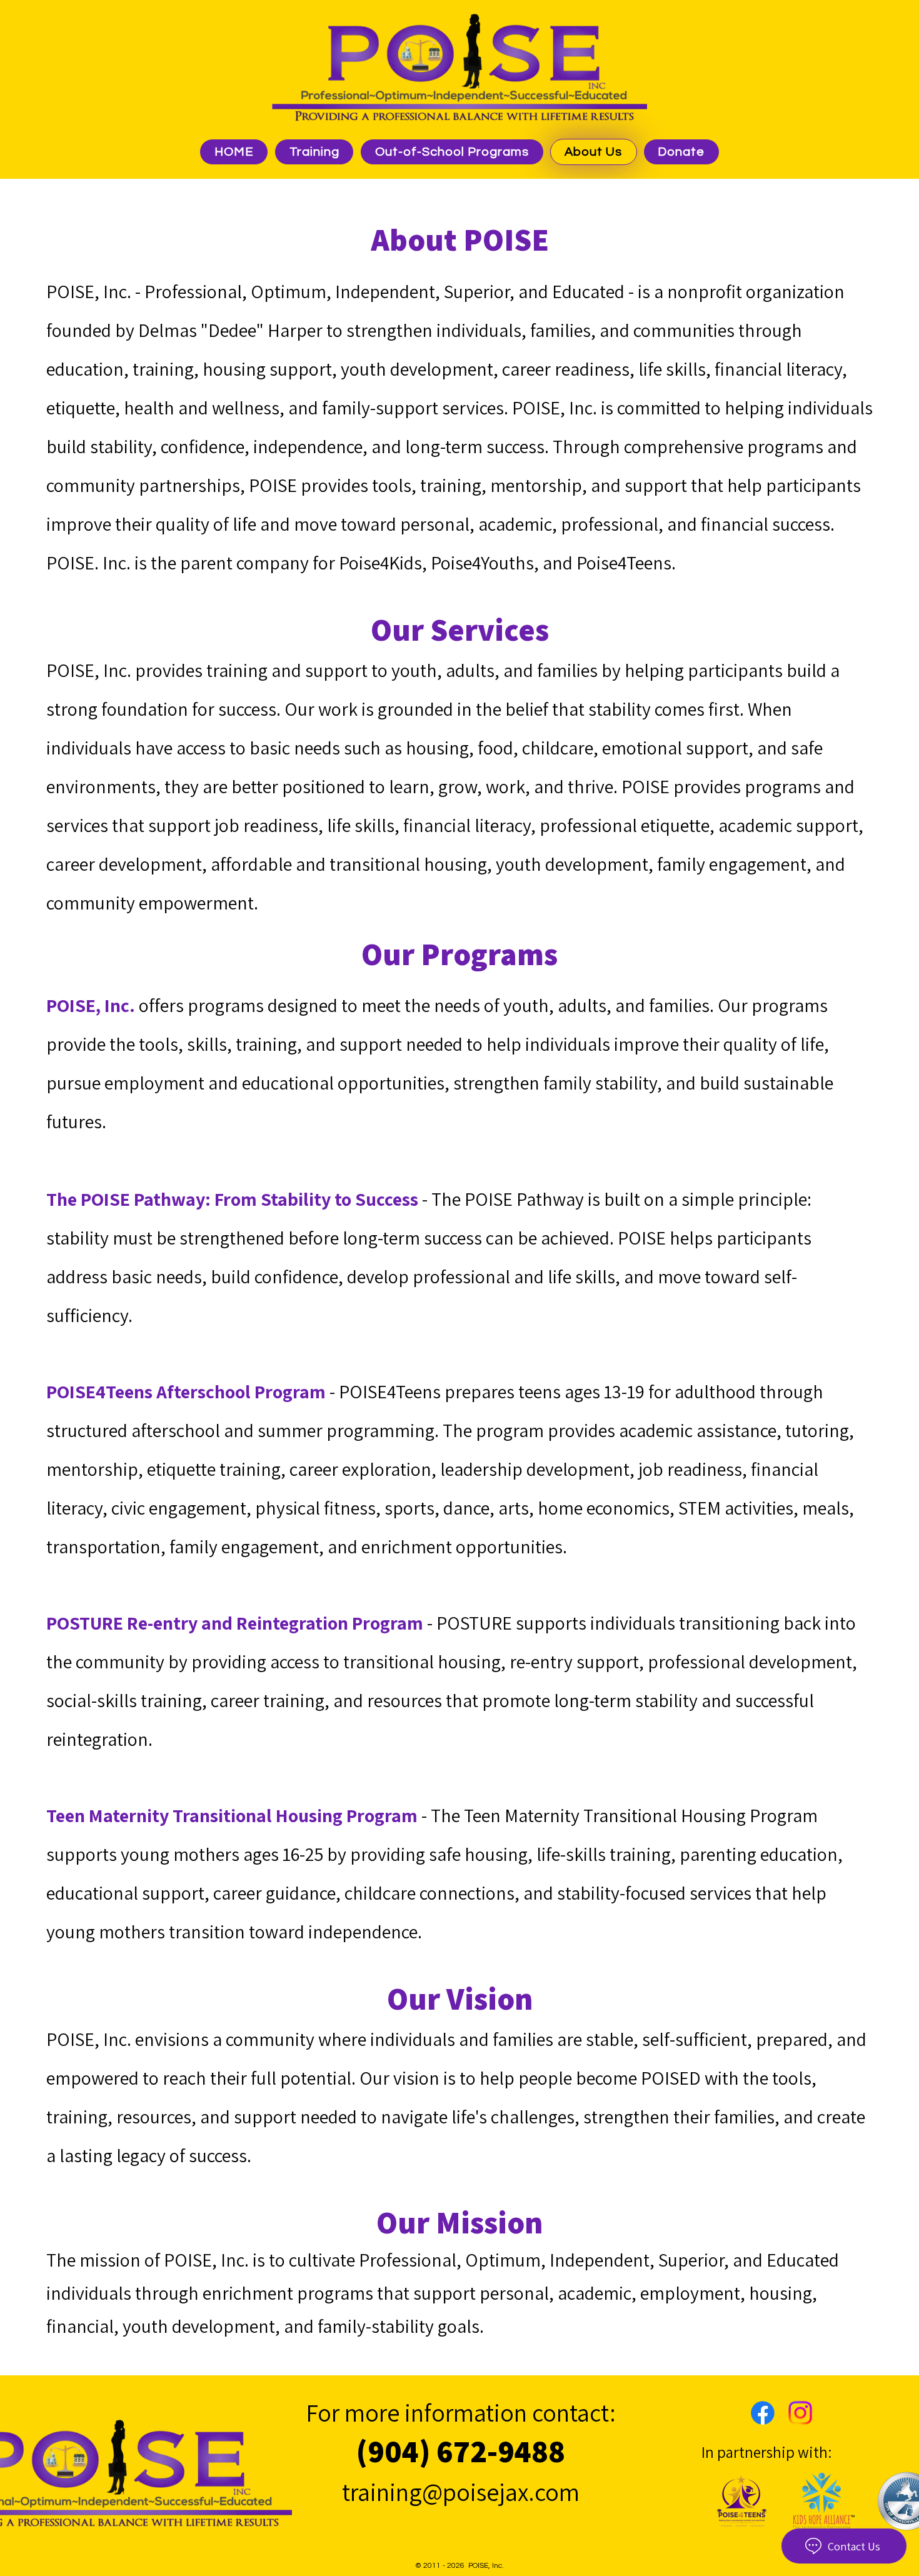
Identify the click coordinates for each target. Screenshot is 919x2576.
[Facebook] (763, 2413)
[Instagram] (800, 2413)
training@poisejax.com (461, 2492)
